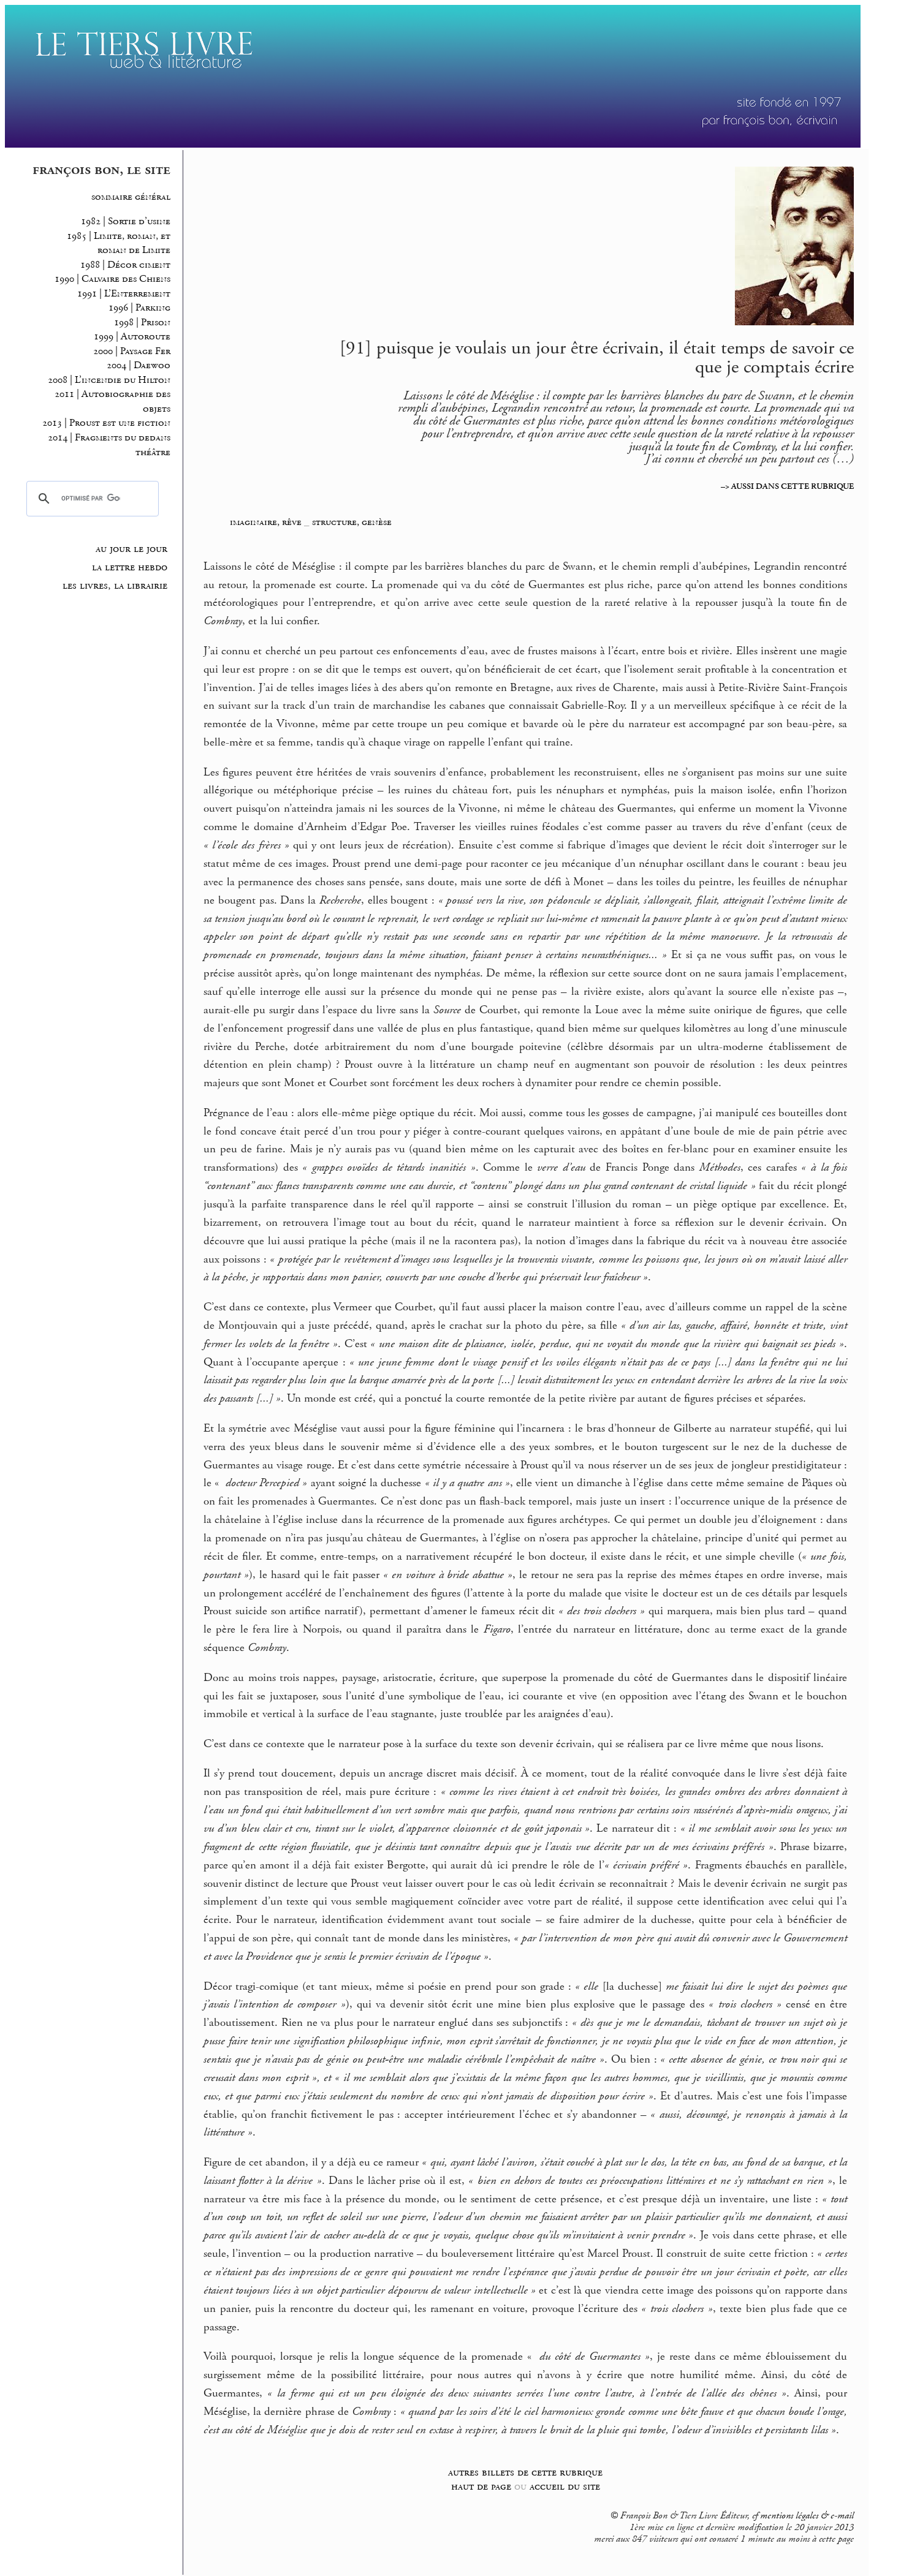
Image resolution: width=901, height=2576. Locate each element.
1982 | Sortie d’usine (126, 221)
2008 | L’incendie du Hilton (109, 380)
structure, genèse (352, 522)
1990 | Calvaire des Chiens (112, 279)
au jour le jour (131, 549)
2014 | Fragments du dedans (109, 438)
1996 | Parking (139, 308)
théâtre (153, 452)
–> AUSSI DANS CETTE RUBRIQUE (787, 486)
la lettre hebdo (130, 567)
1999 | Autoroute (132, 337)
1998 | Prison (142, 323)
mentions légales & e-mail (807, 2516)
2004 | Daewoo (139, 365)
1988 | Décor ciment (125, 265)
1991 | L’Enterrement (124, 294)
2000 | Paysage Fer (132, 351)
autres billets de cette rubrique (525, 2472)
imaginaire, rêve (266, 522)
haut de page (481, 2486)
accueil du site (565, 2486)
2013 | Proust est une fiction (106, 423)
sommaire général (131, 197)
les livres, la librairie (115, 586)
